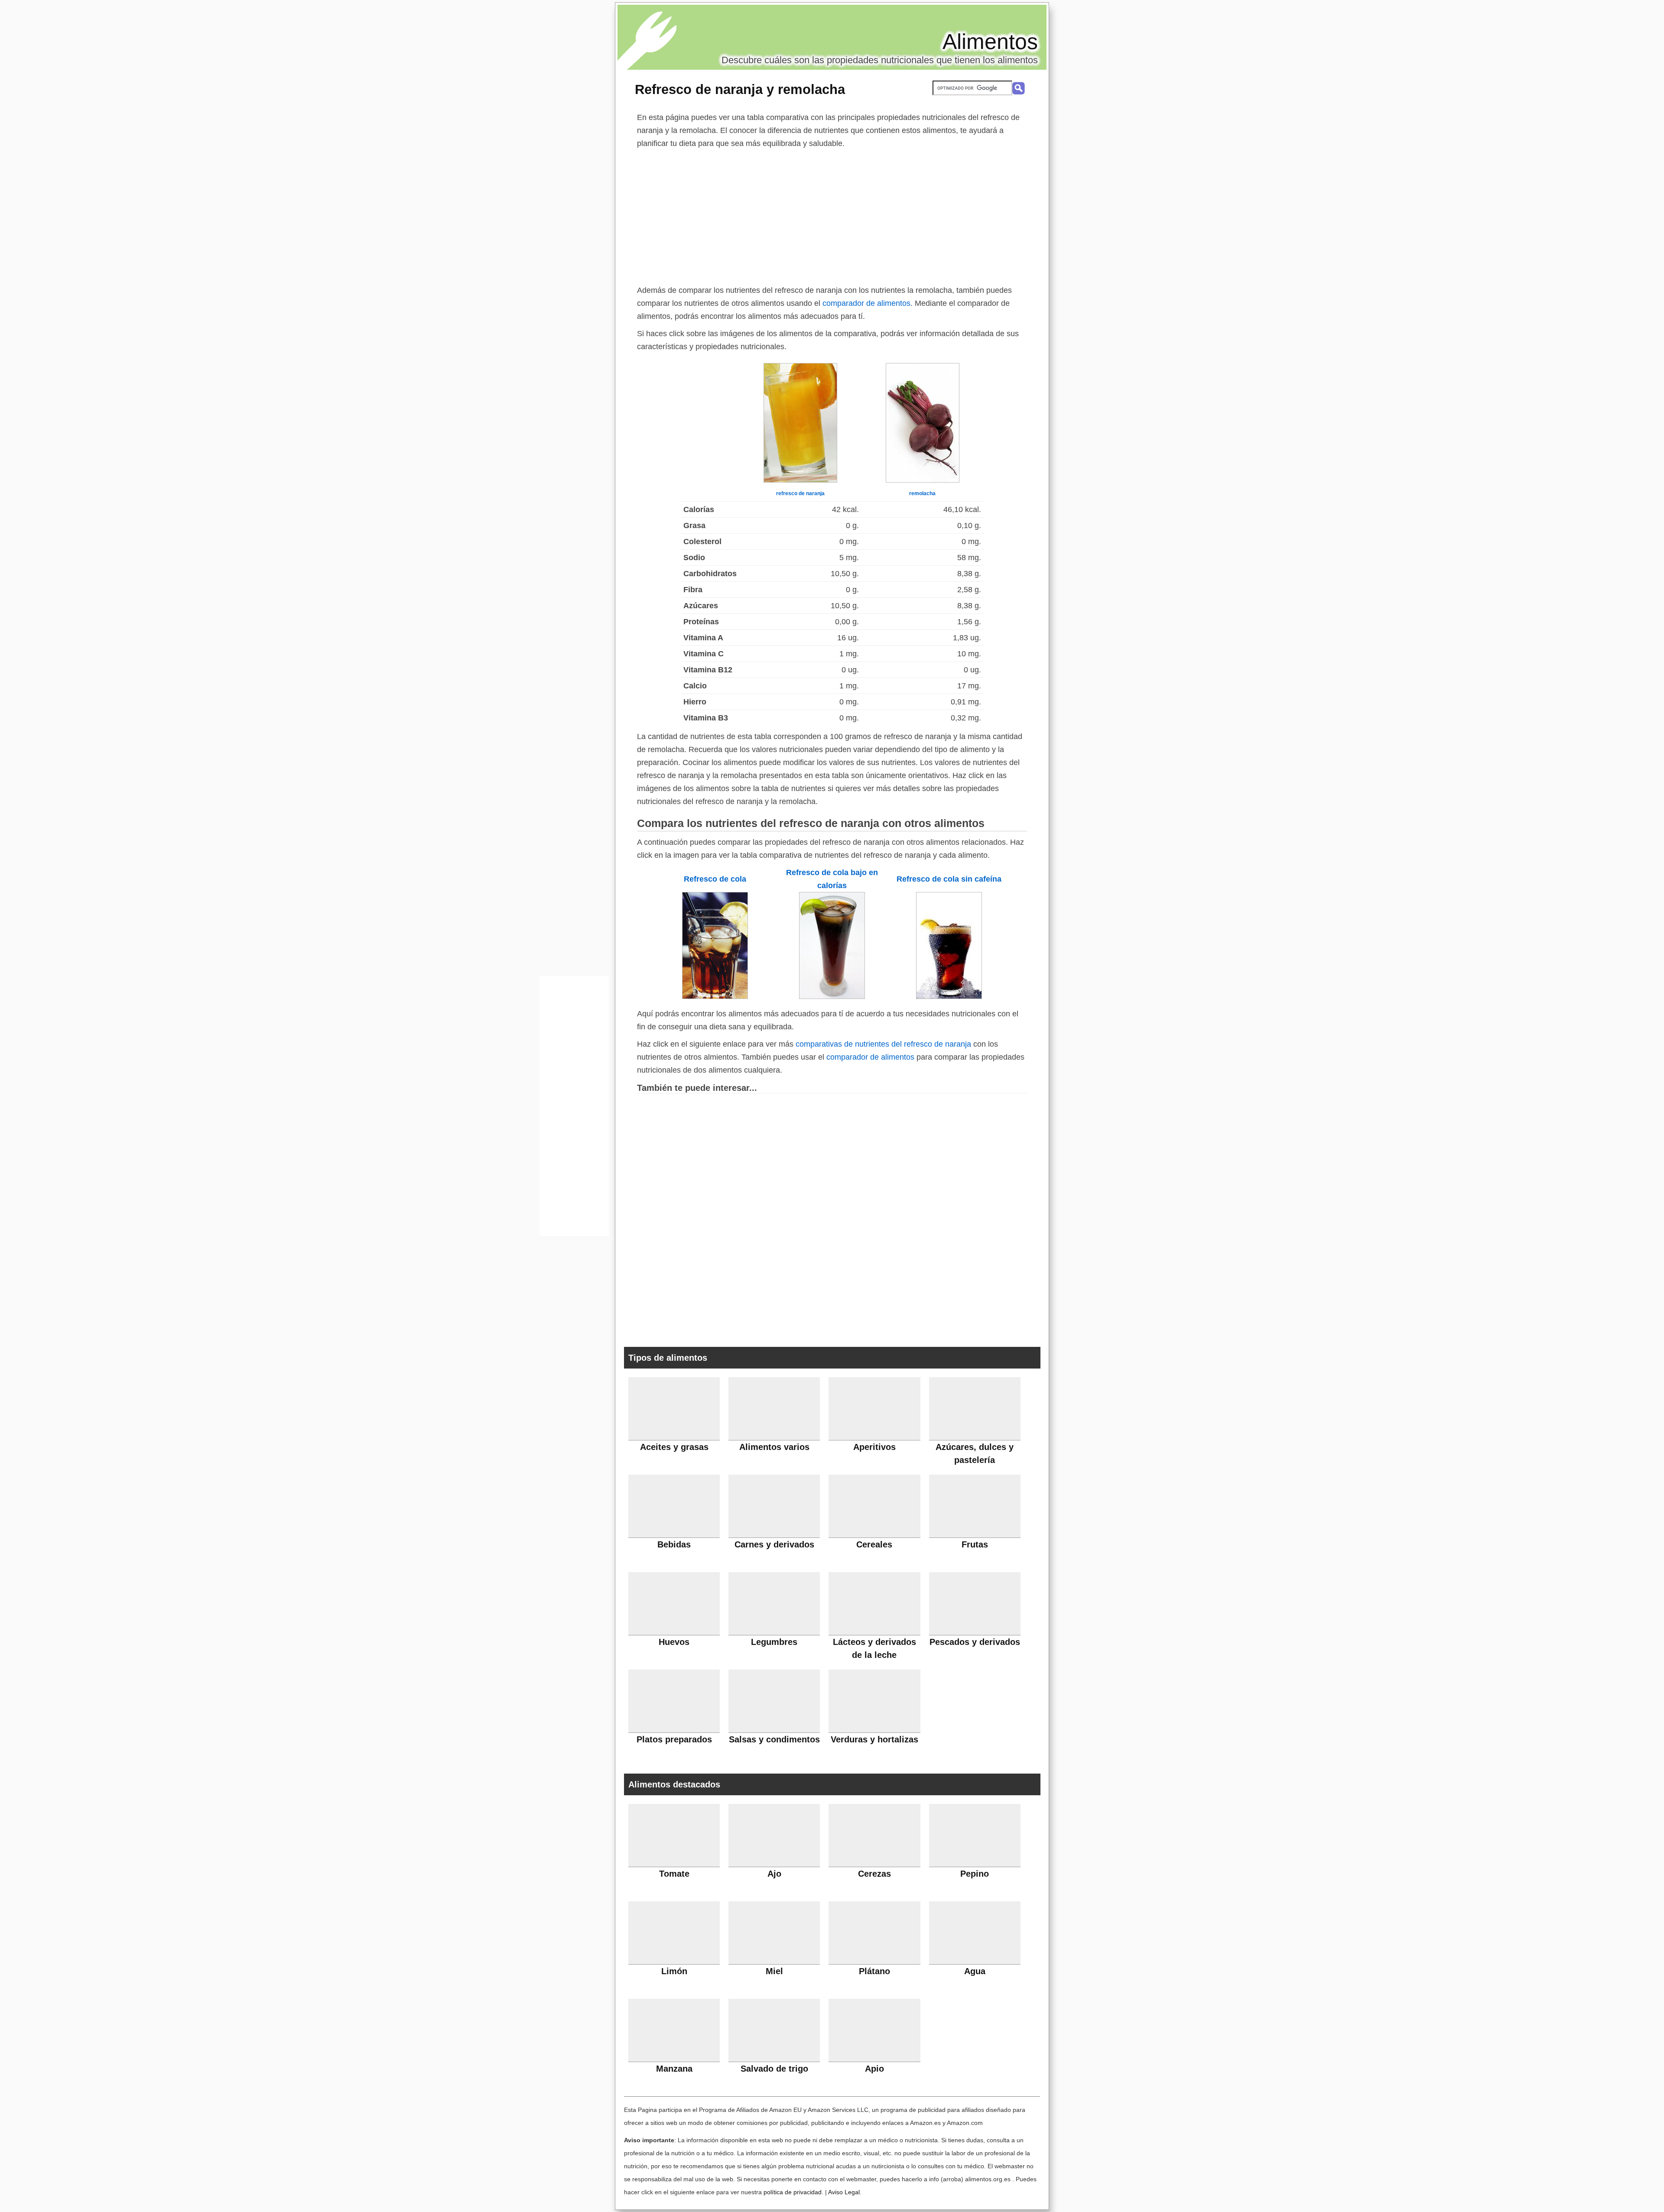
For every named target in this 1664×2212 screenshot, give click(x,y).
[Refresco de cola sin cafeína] (949, 996)
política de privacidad (793, 2192)
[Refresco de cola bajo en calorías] (832, 996)
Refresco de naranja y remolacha (740, 89)
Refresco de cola (715, 879)
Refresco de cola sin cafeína (949, 879)
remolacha (922, 493)
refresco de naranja (800, 493)
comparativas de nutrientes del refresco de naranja (883, 1044)
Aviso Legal (844, 2192)
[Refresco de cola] (715, 996)
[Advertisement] (832, 215)
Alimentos (990, 42)
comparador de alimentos (866, 303)
